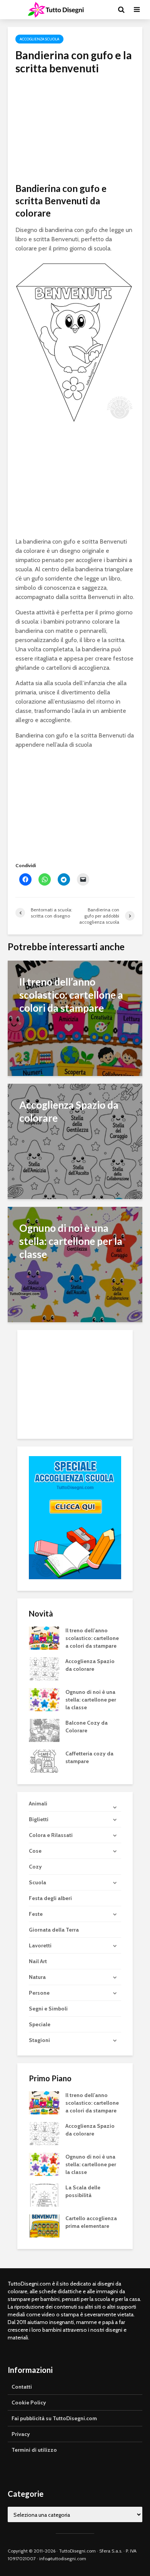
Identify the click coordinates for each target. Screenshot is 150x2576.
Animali (38, 1804)
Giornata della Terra (54, 1930)
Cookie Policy (29, 2402)
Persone (39, 1993)
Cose (35, 1851)
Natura (37, 1977)
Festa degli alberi (50, 1898)
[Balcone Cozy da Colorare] (44, 1730)
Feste (36, 1914)
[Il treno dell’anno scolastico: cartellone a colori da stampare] (75, 1017)
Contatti (22, 2387)
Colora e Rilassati (51, 1835)
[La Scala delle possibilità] (44, 2194)
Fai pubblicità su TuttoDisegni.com (54, 2418)
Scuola (37, 1882)
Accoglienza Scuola (39, 39)
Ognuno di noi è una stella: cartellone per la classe (91, 1700)
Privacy (21, 2434)
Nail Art (38, 1961)
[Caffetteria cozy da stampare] (44, 1760)
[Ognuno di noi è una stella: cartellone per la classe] (75, 1264)
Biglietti (39, 1819)
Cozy (35, 1867)
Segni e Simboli (48, 2009)
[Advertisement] (75, 129)
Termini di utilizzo (34, 2450)
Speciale (40, 2024)
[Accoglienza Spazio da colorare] (75, 1140)
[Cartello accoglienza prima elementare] (44, 2225)
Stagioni (39, 2040)
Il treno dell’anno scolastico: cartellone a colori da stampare (92, 1638)
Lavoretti (40, 1945)
